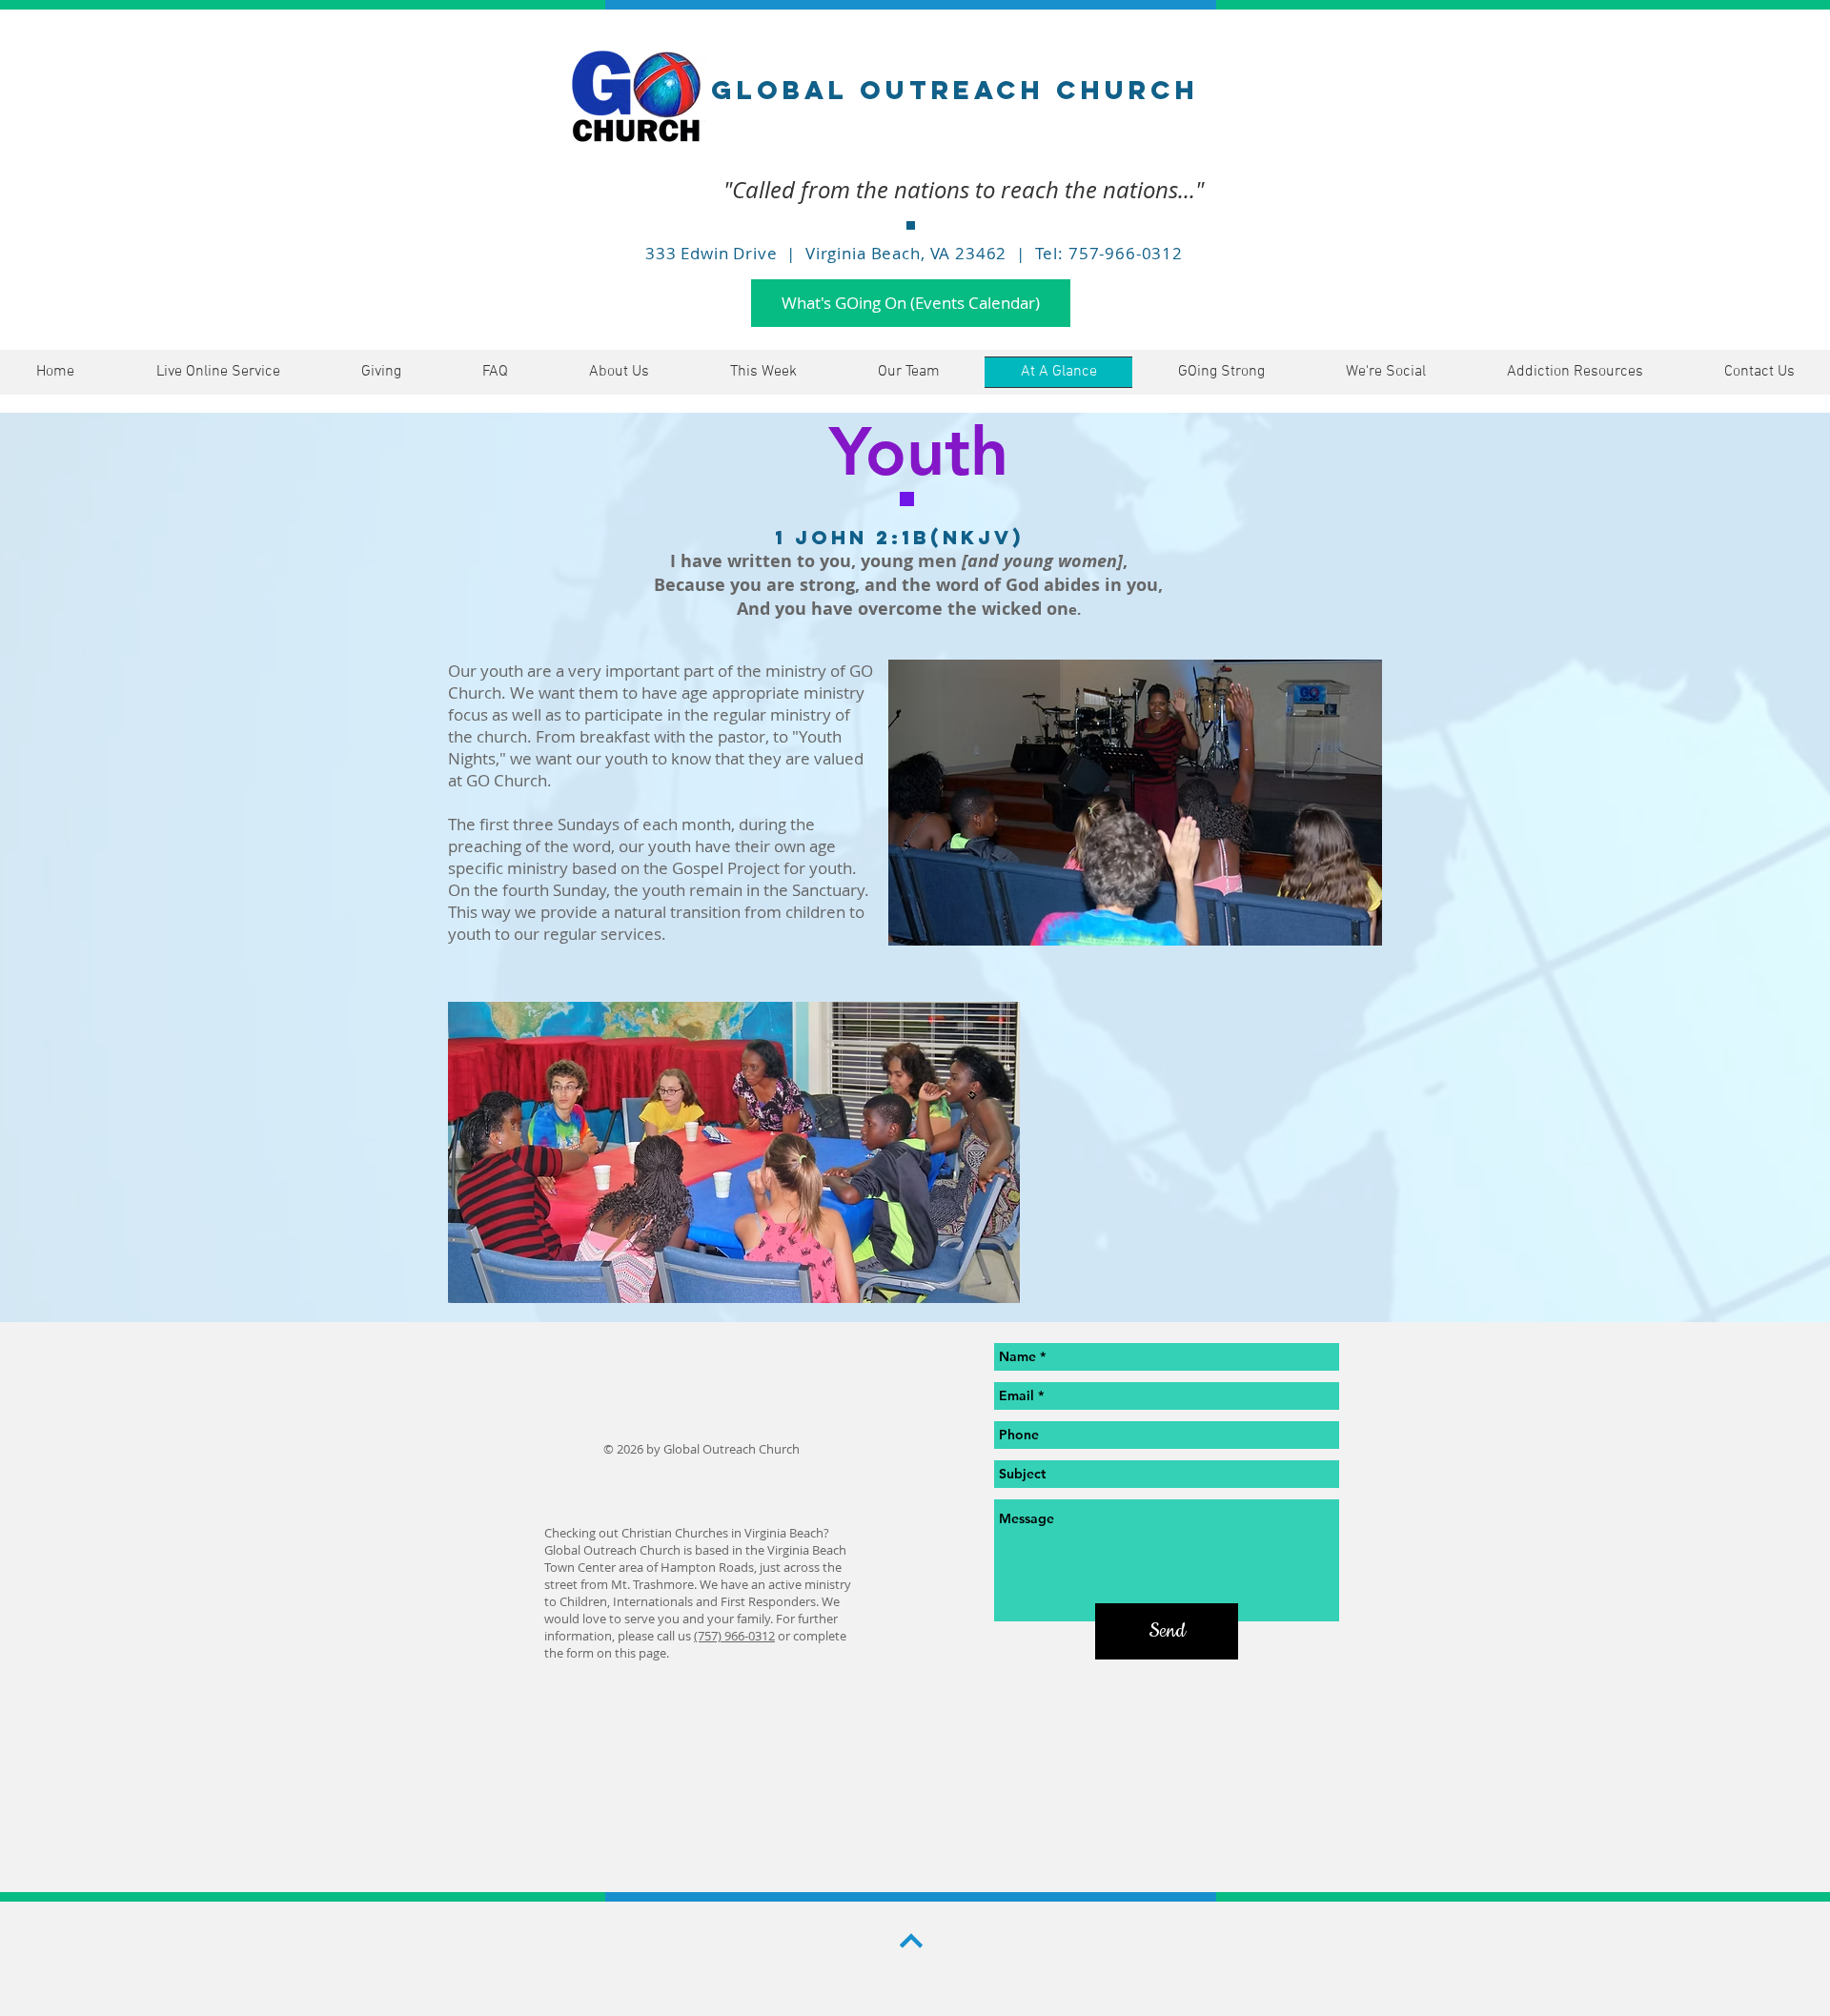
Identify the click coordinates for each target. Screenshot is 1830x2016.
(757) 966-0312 (734, 1636)
